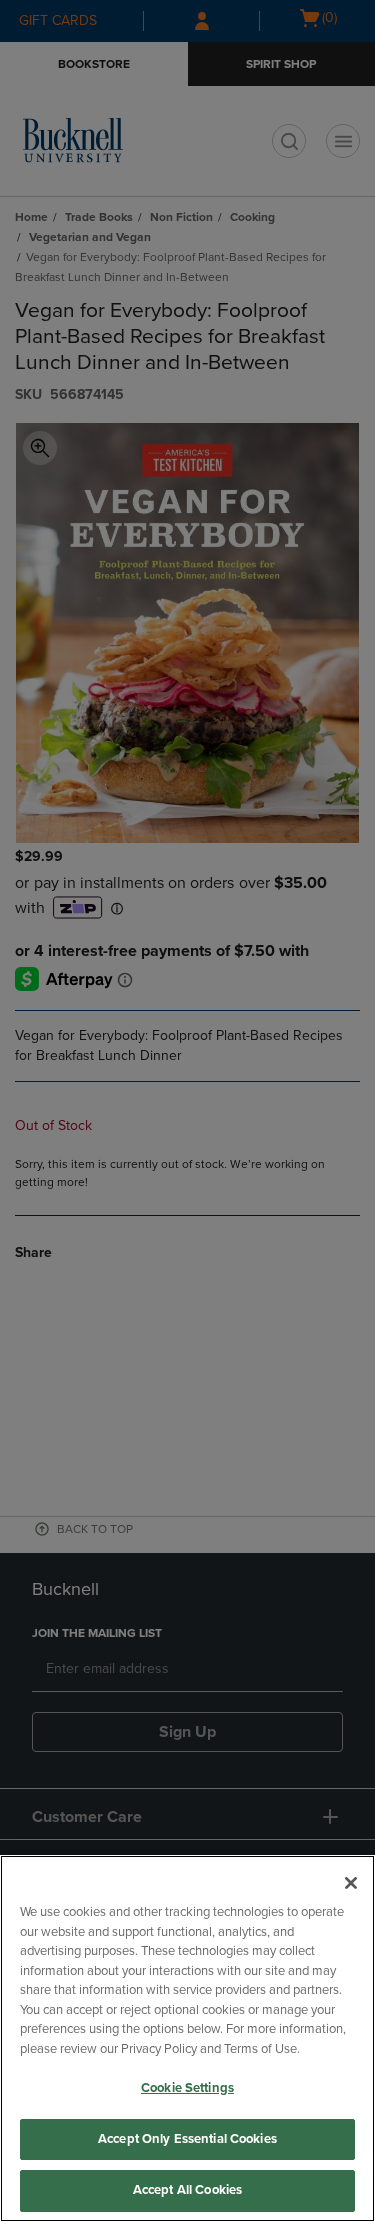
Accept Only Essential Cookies (187, 2139)
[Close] (351, 1883)
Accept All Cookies (187, 2190)
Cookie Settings (187, 2088)
